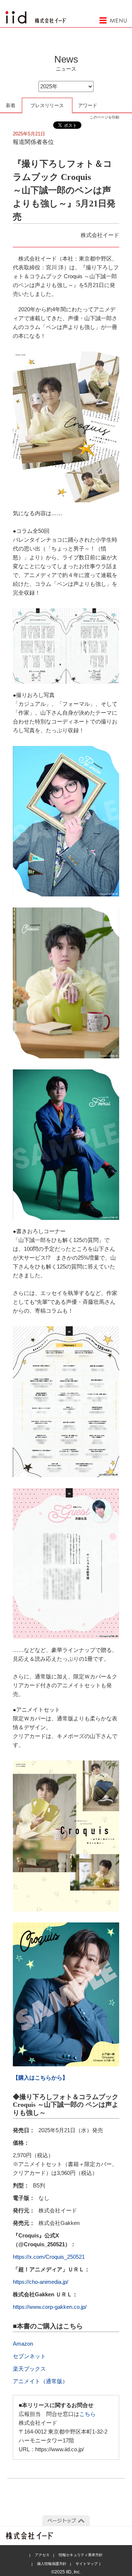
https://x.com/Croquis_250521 (49, 2257)
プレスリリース (47, 105)
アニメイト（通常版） (40, 2381)
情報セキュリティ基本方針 (81, 2555)
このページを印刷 (104, 117)
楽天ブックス (29, 2369)
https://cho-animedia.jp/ (41, 2282)
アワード (88, 105)
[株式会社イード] (36, 15)
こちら (87, 2414)
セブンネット (29, 2356)
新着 (11, 105)
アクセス (42, 2555)
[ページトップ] (66, 2521)
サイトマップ (87, 2564)
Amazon (23, 2344)
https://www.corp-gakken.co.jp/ (50, 2307)
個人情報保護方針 (52, 2564)
